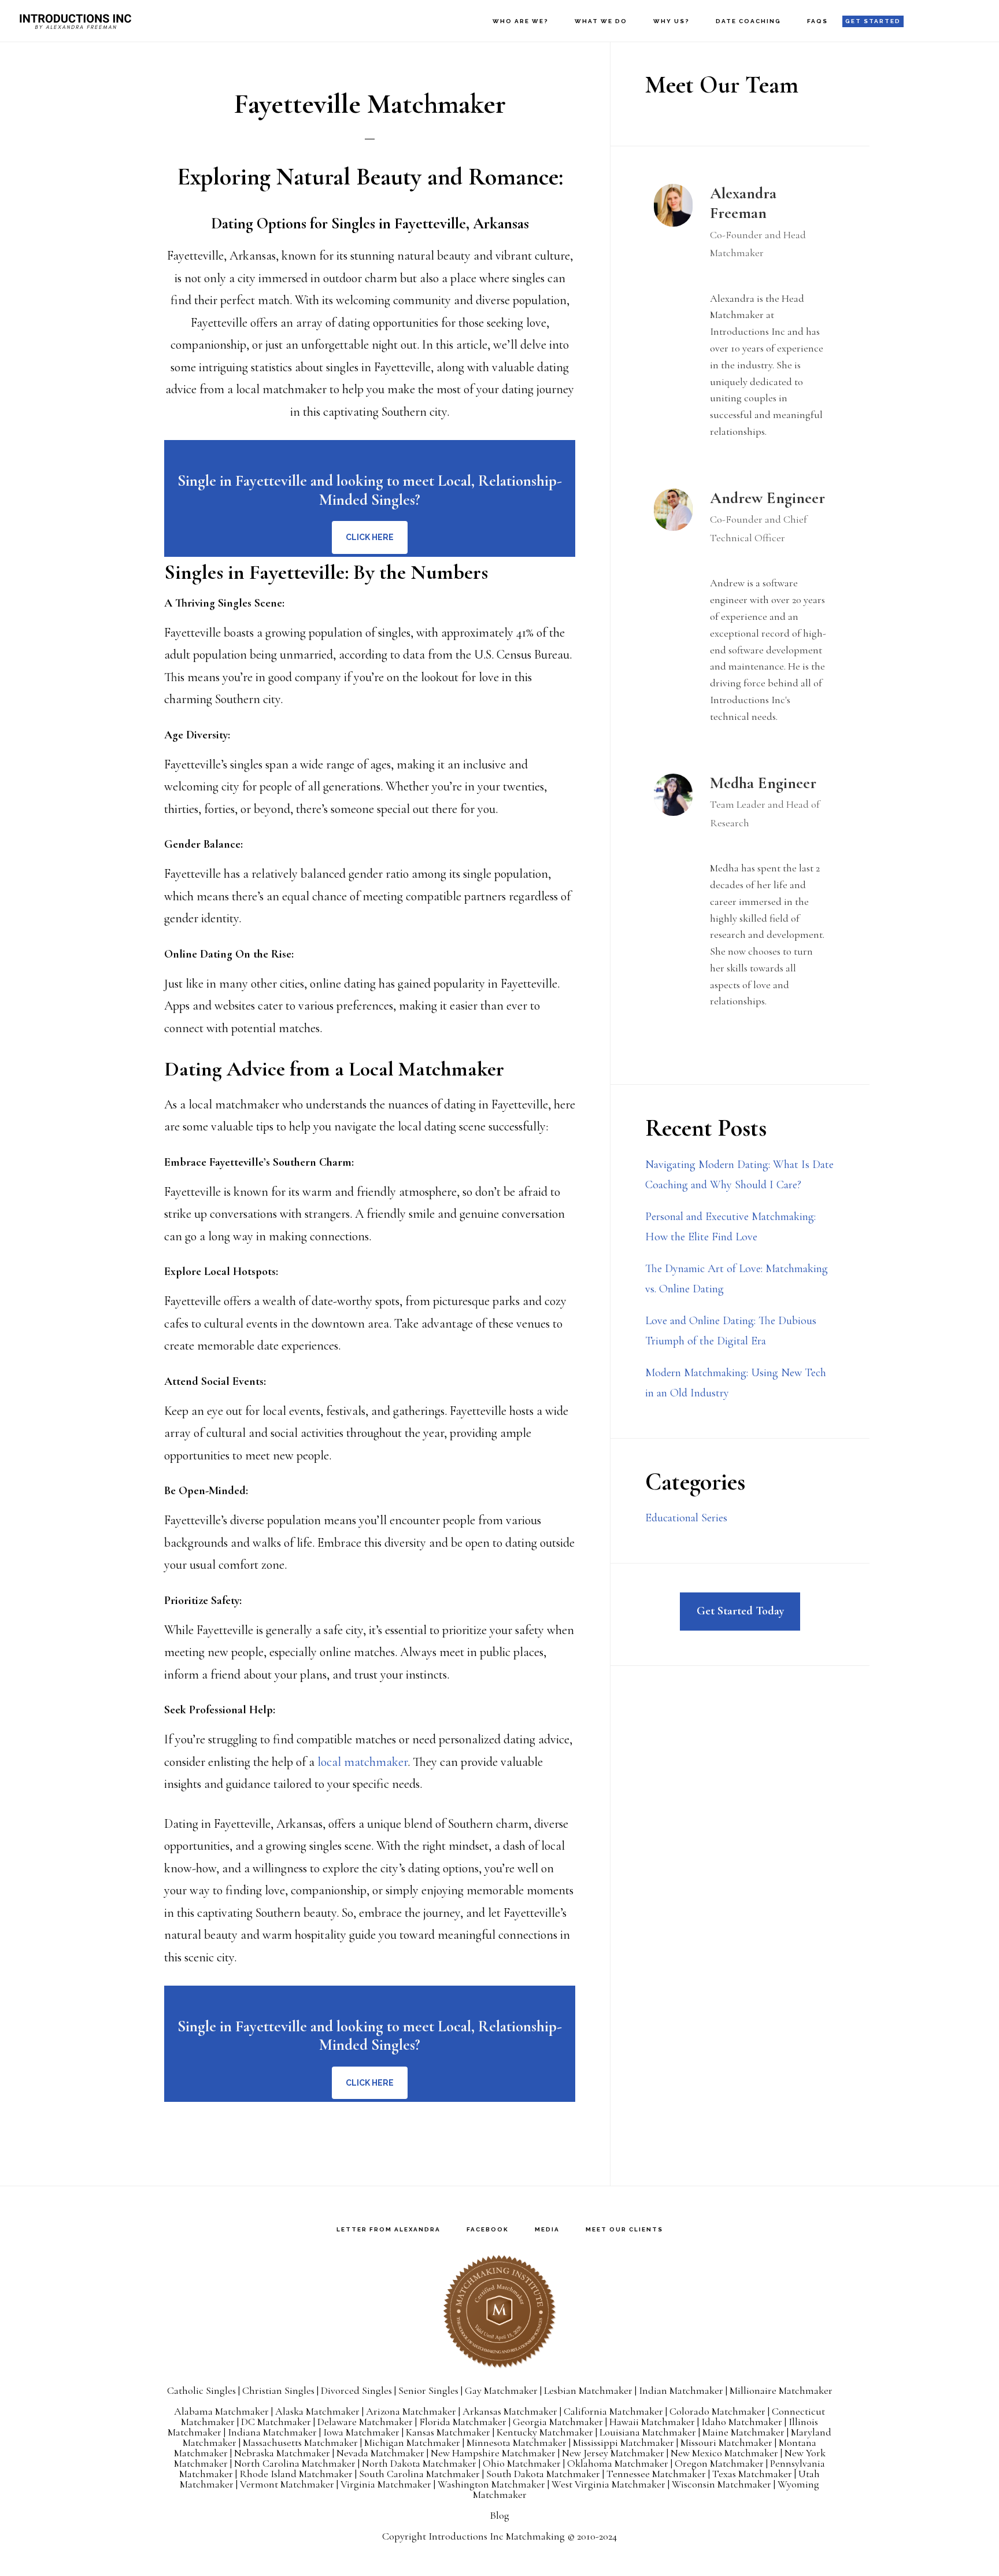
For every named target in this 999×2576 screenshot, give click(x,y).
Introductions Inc (75, 21)
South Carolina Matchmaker (419, 2474)
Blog (499, 2515)
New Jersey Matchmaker (613, 2453)
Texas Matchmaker (752, 2474)
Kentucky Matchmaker (545, 2432)
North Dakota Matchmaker (419, 2463)
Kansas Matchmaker (448, 2432)
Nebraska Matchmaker (282, 2453)
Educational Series (686, 1518)
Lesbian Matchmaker (588, 2390)
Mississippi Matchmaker (624, 2442)
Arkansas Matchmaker (510, 2411)
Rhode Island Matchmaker (296, 2474)
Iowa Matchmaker (361, 2432)
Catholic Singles (201, 2390)
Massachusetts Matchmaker (300, 2442)
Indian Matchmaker (681, 2390)
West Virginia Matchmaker (608, 2484)
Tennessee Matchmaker (656, 2474)
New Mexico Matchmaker (724, 2453)
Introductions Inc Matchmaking (497, 2536)
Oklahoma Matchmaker (618, 2463)
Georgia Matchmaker (558, 2422)
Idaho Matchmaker (742, 2422)
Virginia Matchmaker (386, 2484)
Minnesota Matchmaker (517, 2442)
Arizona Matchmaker (411, 2411)
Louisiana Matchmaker (648, 2432)
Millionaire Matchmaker (781, 2390)
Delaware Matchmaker (365, 2422)
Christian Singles (278, 2390)
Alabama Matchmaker (221, 2411)
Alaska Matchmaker (317, 2411)
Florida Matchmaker (463, 2422)
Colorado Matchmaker (717, 2411)
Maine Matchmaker (743, 2432)
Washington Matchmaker (491, 2484)
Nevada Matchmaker (380, 2453)
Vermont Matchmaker (287, 2484)
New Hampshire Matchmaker (493, 2453)
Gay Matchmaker (501, 2390)
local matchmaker (362, 1762)
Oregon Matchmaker (719, 2463)
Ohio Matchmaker (522, 2463)
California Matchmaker (613, 2411)
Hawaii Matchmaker (652, 2422)
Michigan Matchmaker (412, 2442)
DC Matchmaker (276, 2422)
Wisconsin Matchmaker (721, 2484)
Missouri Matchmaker (726, 2442)
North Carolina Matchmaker (295, 2463)
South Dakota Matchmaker (543, 2474)
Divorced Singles (356, 2390)
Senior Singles (428, 2390)
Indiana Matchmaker (272, 2432)
